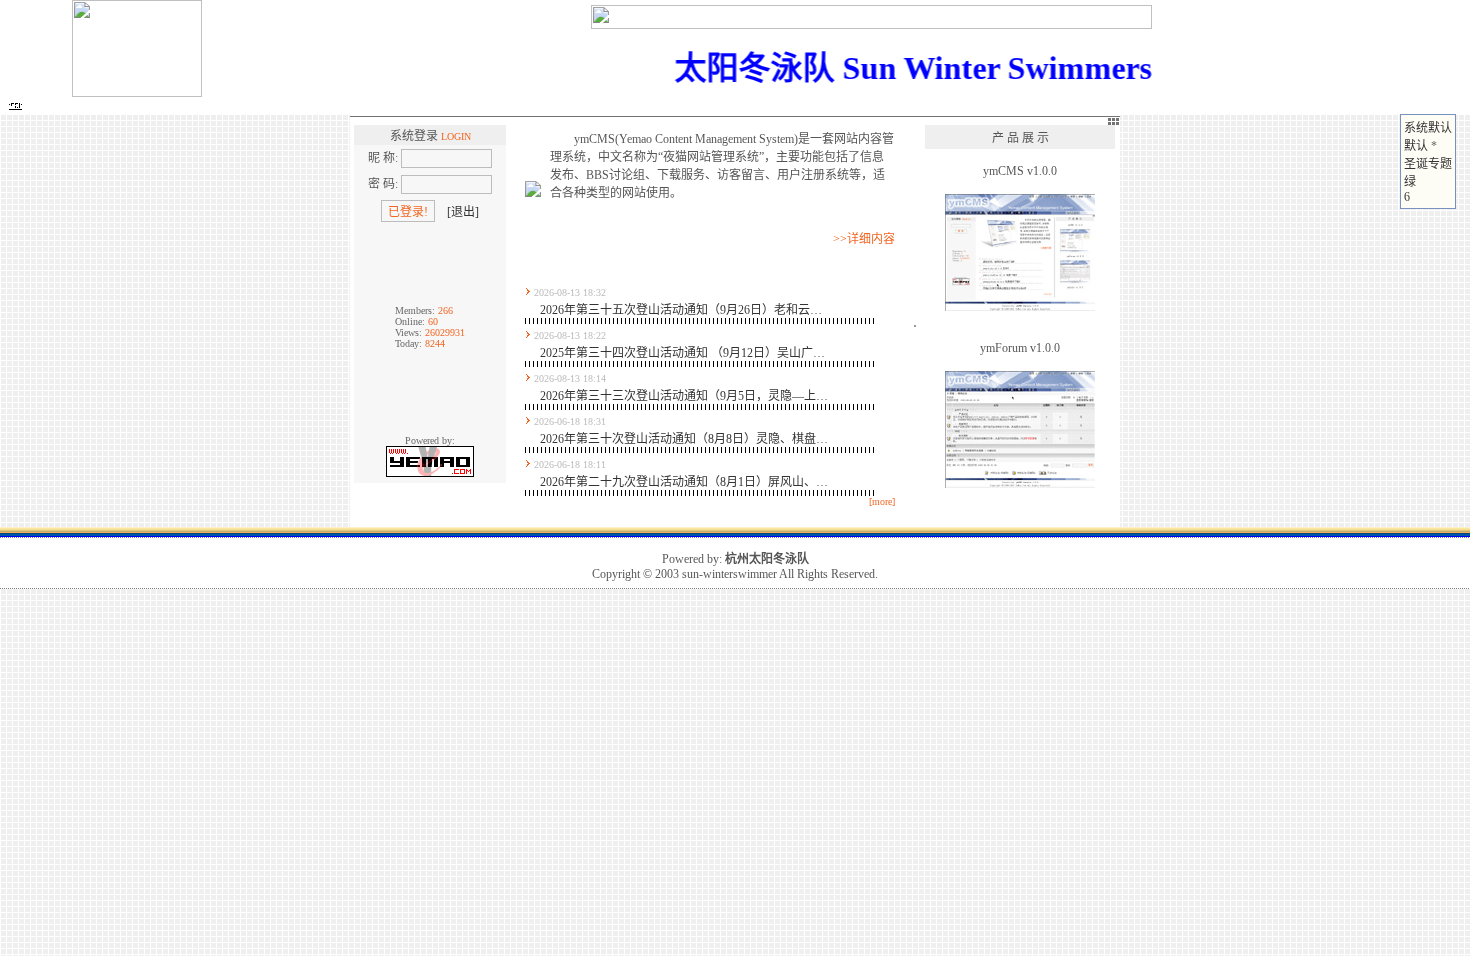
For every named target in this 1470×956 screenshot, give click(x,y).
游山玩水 (483, 107)
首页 (42, 107)
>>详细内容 (864, 239)
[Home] (15, 106)
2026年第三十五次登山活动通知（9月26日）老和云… (681, 310)
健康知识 (609, 107)
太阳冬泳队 (162, 107)
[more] (882, 501)
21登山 (87, 107)
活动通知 (231, 107)
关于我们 (723, 107)
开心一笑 (546, 107)
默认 (1416, 146)
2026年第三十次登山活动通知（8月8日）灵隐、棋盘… (684, 439)
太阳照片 (294, 107)
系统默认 (1428, 128)
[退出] (463, 212)
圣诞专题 (1428, 164)
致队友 (666, 107)
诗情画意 (357, 107)
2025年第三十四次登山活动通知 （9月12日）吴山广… (682, 353)
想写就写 (420, 107)
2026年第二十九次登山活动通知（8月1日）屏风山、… (684, 482)
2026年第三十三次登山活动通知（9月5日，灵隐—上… (684, 396)
